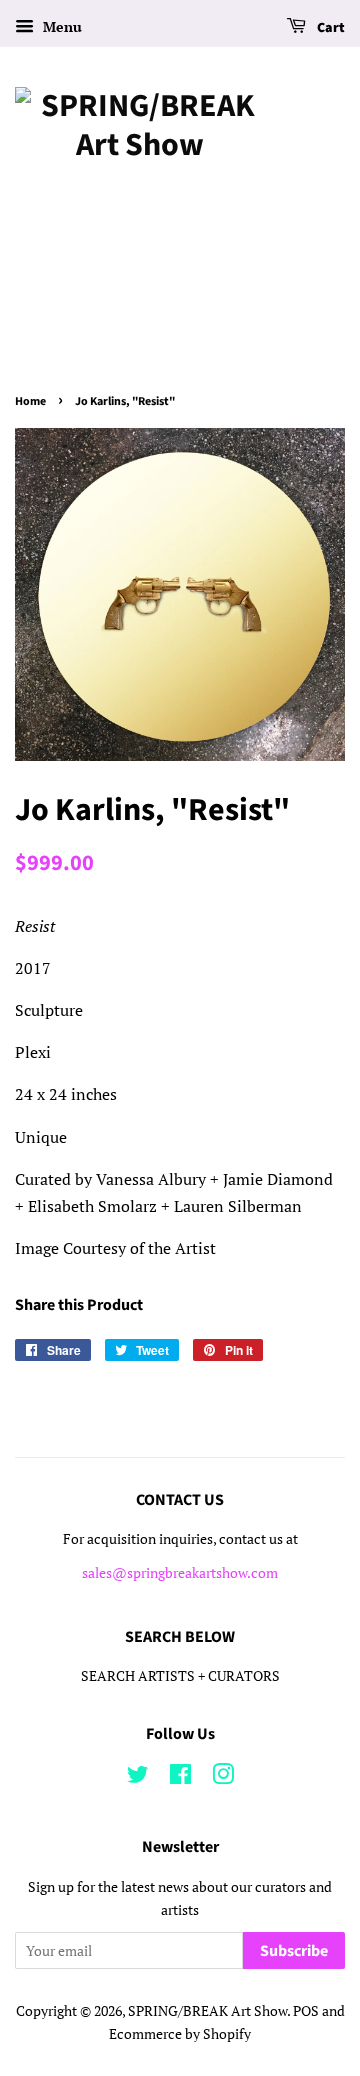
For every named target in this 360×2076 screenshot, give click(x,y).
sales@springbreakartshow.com (180, 1573)
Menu (60, 26)
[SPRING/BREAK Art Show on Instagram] (223, 1778)
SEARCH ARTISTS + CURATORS (180, 1676)
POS (306, 2011)
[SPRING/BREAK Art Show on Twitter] (138, 1778)
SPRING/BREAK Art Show (207, 2011)
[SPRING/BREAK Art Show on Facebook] (180, 1778)
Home (30, 401)
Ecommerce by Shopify (180, 2034)
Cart (329, 28)
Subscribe (294, 1951)
